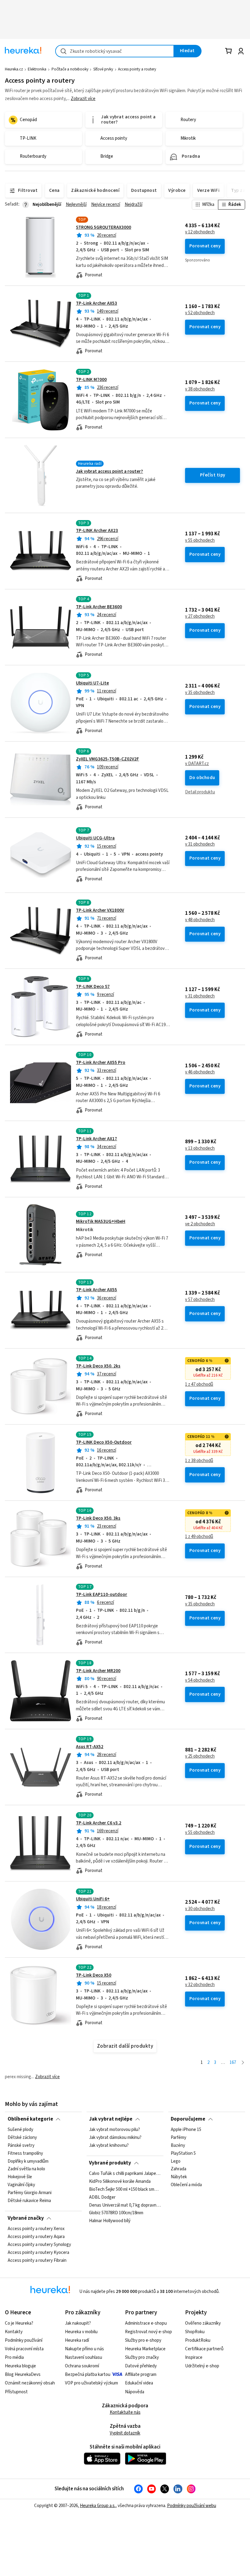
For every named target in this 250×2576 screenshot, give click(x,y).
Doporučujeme (188, 2119)
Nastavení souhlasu (84, 2357)
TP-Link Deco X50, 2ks (98, 1366)
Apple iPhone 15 (186, 2130)
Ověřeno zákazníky (203, 2323)
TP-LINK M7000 (91, 380)
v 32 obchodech (200, 1985)
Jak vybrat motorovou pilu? (114, 2130)
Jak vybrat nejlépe (111, 2119)
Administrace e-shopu (146, 2323)
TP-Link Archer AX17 (96, 1139)
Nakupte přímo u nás (84, 2349)
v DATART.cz (197, 764)
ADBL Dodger (102, 2197)
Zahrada (179, 2169)
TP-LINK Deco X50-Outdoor (104, 1442)
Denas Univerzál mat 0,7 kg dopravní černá (125, 2205)
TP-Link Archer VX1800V (100, 910)
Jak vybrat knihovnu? (109, 2146)
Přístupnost (16, 2392)
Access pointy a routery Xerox (36, 2229)
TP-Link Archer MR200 (98, 1671)
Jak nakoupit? (78, 2323)
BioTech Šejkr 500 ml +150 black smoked (125, 2190)
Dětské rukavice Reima (29, 2201)
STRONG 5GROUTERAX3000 (104, 227)
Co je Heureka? (19, 2323)
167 (233, 2062)
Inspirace (194, 2357)
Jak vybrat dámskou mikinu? (115, 2138)
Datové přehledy (141, 2366)
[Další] (243, 2063)
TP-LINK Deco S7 (93, 987)
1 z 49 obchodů (199, 1537)
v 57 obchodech (200, 1300)
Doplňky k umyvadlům (28, 2161)
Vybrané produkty (110, 2163)
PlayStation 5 (183, 2154)
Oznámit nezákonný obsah (30, 2383)
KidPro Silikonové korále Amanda (120, 2182)
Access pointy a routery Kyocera (38, 2253)
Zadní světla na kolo (26, 2169)
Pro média (14, 2357)
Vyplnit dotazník (125, 2433)
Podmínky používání (24, 2340)
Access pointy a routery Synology (39, 2245)
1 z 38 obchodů (199, 1461)
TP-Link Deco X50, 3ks (98, 1518)
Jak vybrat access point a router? (109, 471)
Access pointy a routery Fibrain (37, 2261)
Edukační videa (139, 2383)
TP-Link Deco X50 (94, 1975)
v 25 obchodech (200, 1756)
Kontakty (14, 2332)
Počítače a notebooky (70, 69)
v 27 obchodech (200, 616)
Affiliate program (141, 2375)
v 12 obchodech (200, 232)
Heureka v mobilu (81, 2332)
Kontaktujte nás (125, 2412)
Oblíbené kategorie (30, 2119)
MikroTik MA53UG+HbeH (101, 1222)
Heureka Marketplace (145, 2349)
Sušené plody (20, 2130)
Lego (176, 2161)
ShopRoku (195, 2332)
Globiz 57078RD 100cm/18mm (116, 2213)
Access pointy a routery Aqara (36, 2237)
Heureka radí (77, 2340)
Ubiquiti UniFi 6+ (93, 1899)
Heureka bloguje (20, 2366)
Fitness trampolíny (25, 2154)
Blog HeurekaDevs (23, 2375)
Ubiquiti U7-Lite (92, 683)
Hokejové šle (20, 2177)
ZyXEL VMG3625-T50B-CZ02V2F (107, 759)
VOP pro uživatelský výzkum (91, 2383)
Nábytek (179, 2177)
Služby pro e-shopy (143, 2340)
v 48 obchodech (200, 920)
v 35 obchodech (200, 693)
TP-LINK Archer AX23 (97, 531)
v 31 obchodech (200, 844)
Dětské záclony (22, 2138)
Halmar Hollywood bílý (110, 2221)
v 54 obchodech (200, 1680)
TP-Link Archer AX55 (96, 1290)
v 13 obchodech (200, 1148)
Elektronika (37, 69)
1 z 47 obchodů (199, 1385)
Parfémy (179, 2138)
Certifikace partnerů (204, 2349)
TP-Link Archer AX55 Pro (101, 1063)
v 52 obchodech (200, 313)
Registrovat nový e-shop (148, 2332)
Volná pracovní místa (24, 2349)
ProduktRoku (198, 2340)
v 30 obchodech (200, 1909)
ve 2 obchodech (200, 1224)
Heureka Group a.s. (98, 2506)
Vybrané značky (26, 2218)
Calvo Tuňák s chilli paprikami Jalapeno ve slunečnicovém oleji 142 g (125, 2174)
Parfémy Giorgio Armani (30, 2193)
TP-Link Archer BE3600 (99, 607)
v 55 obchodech (200, 541)
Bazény (178, 2146)
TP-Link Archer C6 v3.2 (99, 1823)
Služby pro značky (142, 2357)
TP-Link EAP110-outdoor (102, 1595)
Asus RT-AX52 (90, 1747)
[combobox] (115, 51)
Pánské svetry (21, 2146)
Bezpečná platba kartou (88, 2375)
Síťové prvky (103, 69)
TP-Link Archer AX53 (96, 303)
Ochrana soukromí (82, 2366)
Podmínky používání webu (192, 2506)
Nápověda (135, 2392)
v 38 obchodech (200, 389)
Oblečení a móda (186, 2185)
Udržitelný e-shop (202, 2366)
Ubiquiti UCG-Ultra (95, 838)
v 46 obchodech (200, 1072)
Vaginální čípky (21, 2185)
